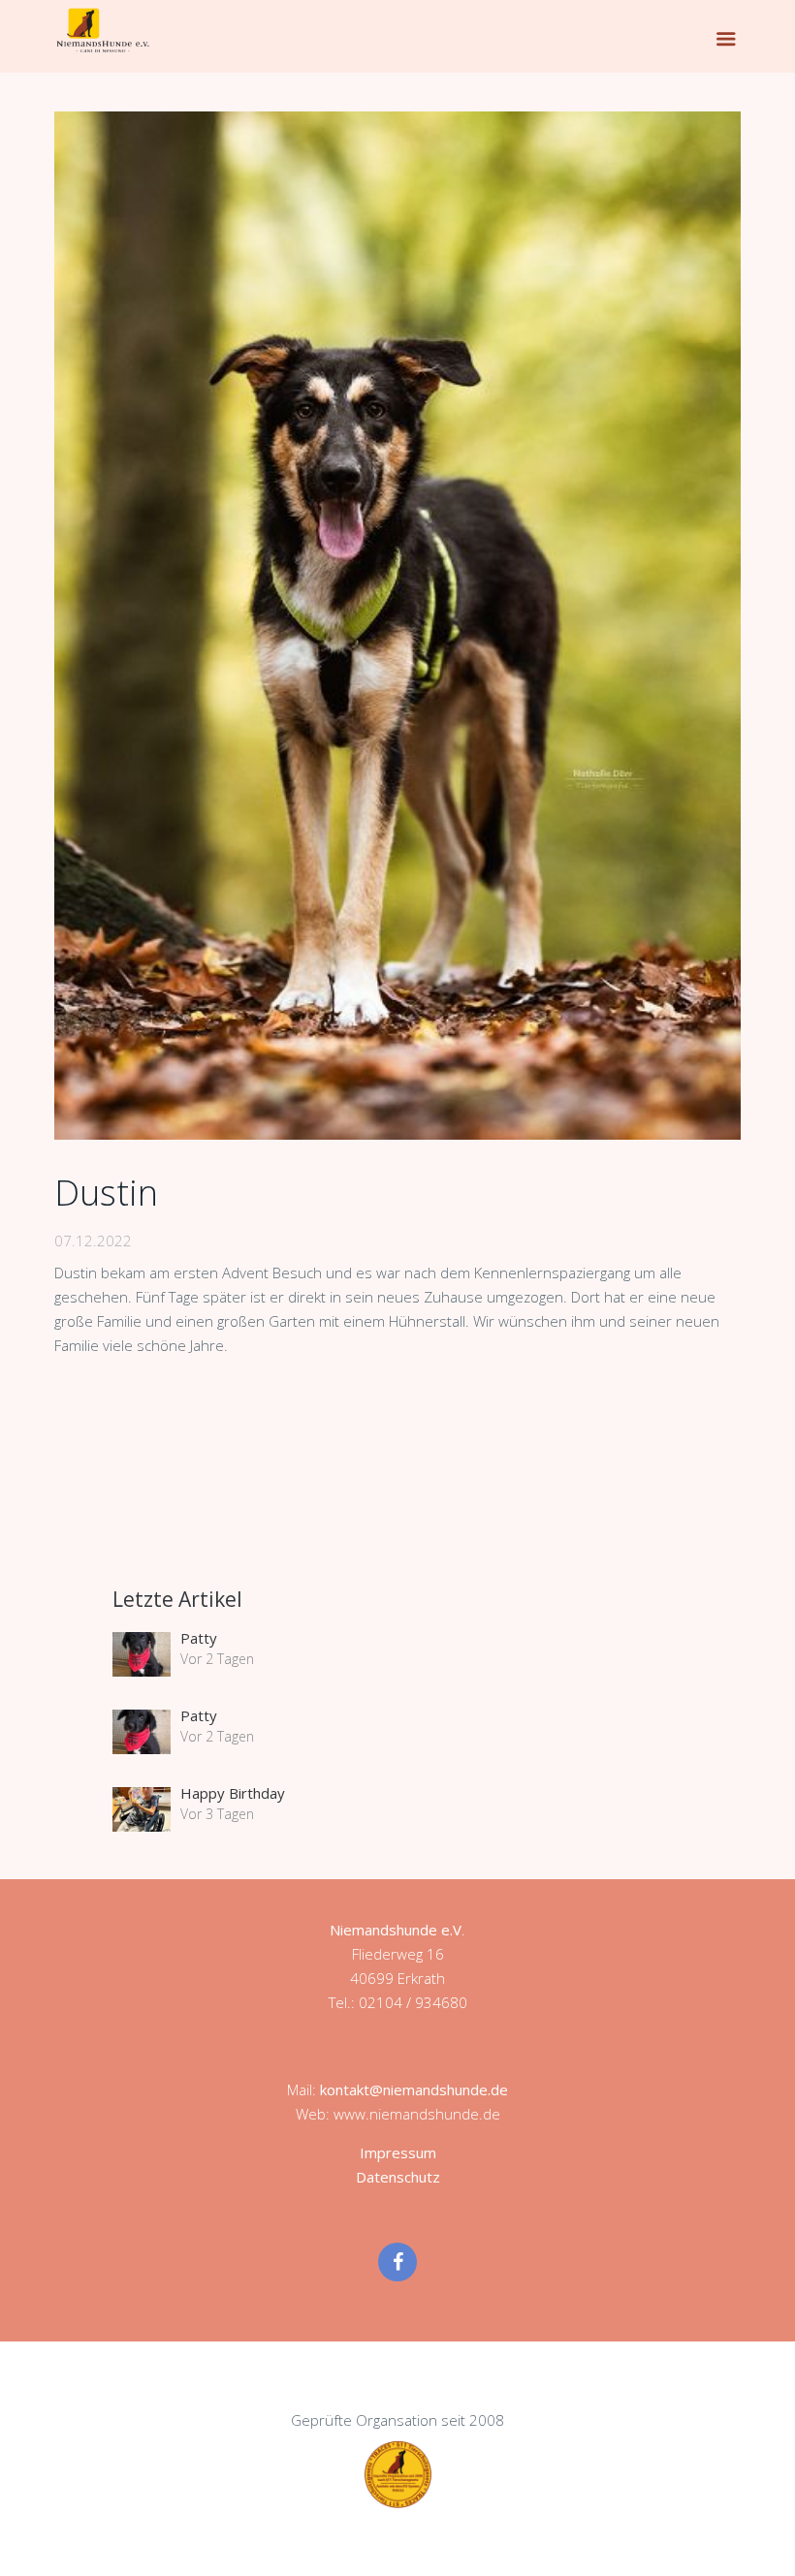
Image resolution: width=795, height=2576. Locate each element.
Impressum (398, 2152)
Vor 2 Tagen (217, 1659)
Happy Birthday (233, 1793)
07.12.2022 (93, 1241)
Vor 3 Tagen (217, 1814)
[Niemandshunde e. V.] (103, 30)
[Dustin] (397, 626)
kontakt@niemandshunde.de (414, 2089)
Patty (199, 1638)
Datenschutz (398, 2177)
